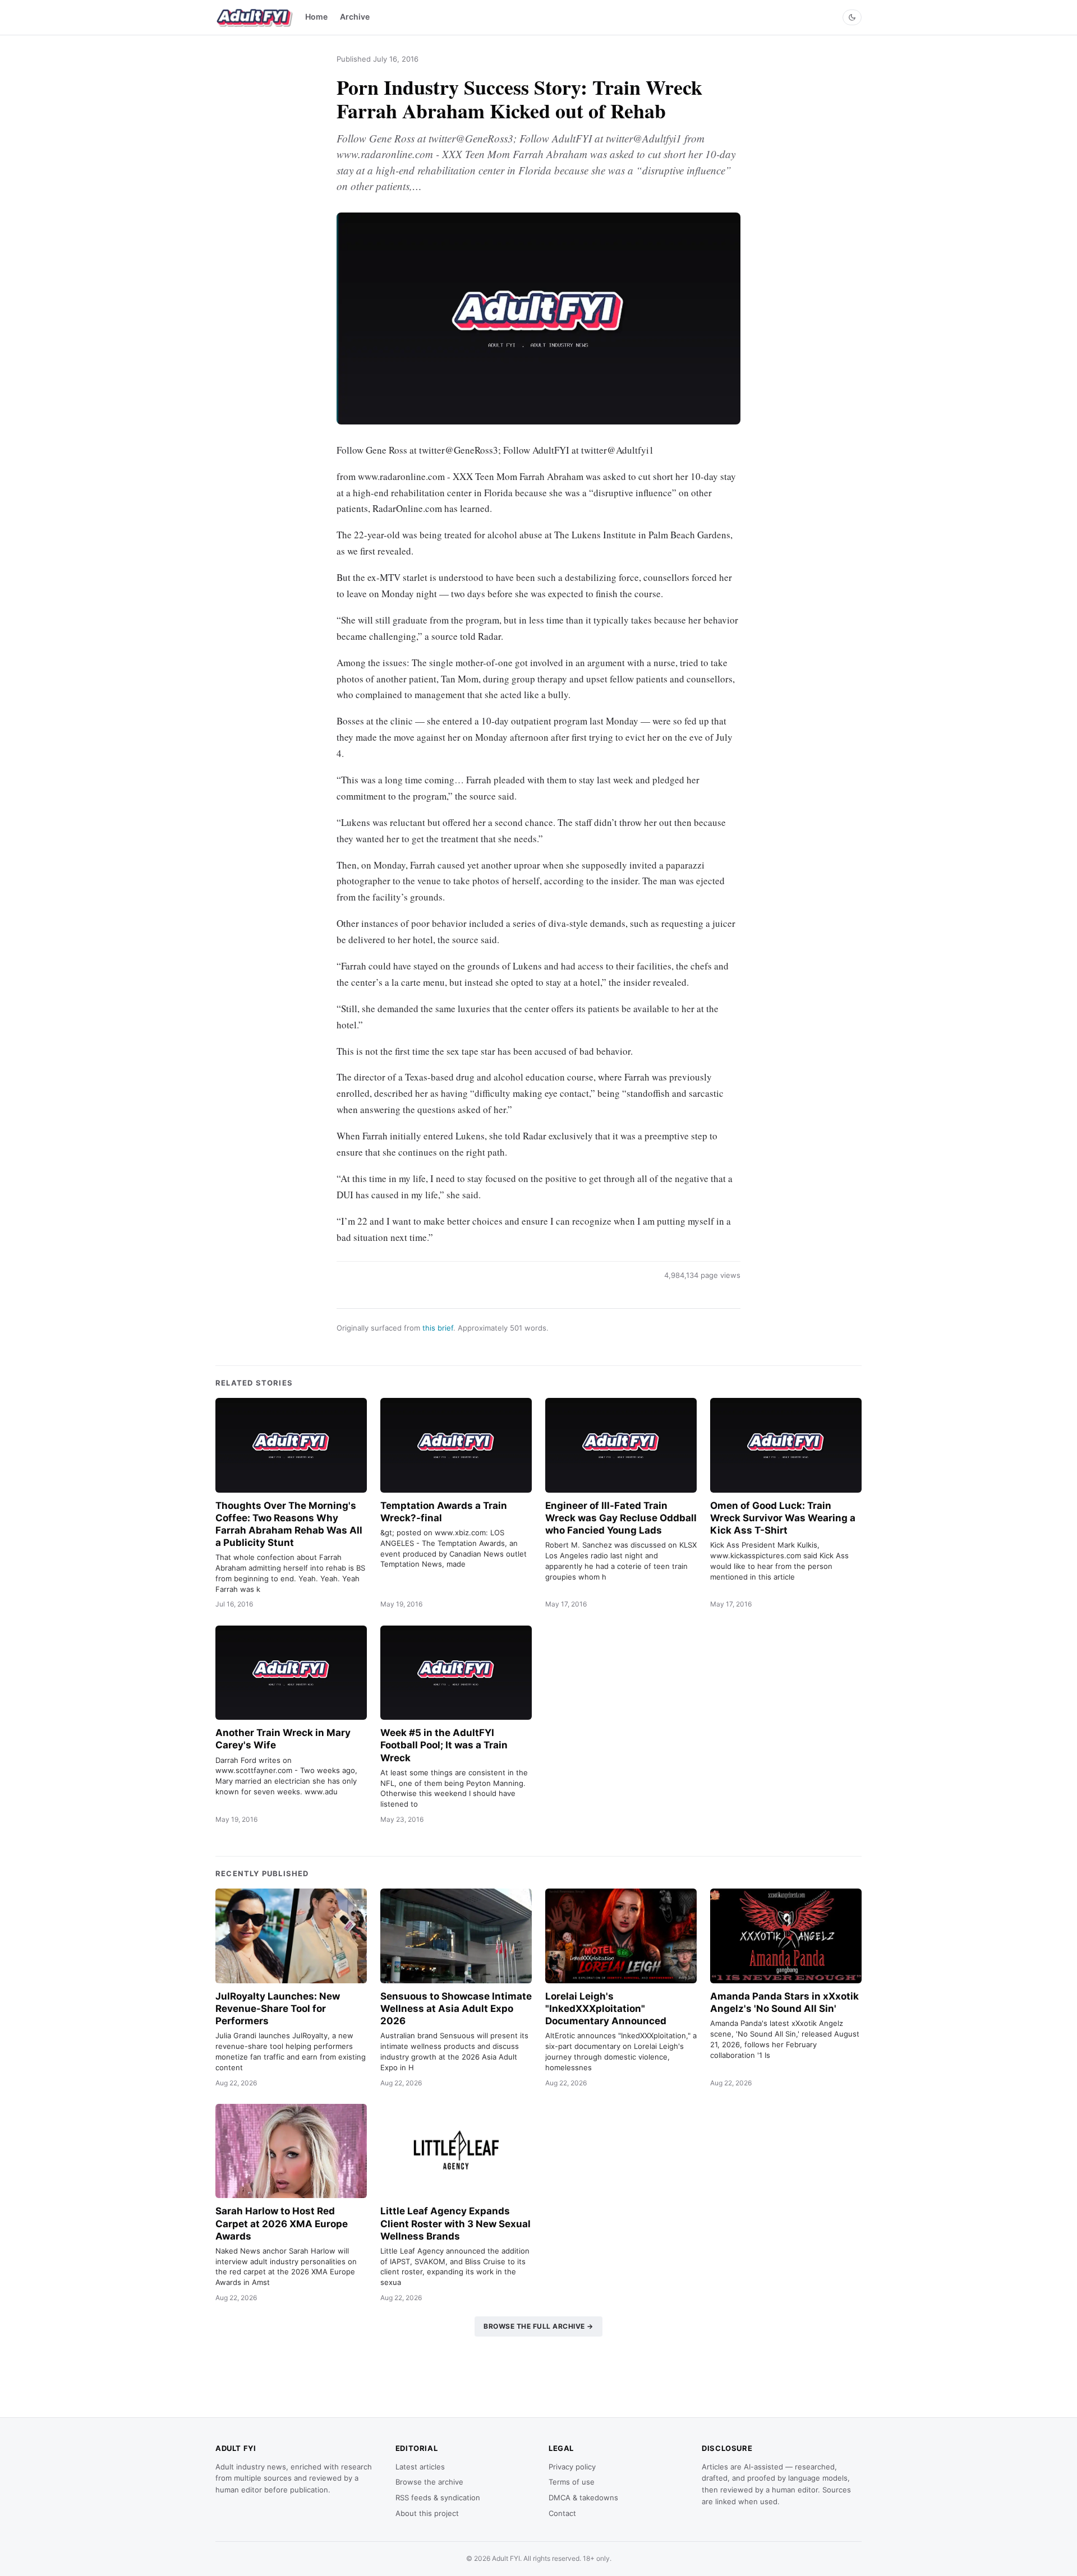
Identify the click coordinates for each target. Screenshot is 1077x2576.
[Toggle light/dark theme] (852, 17)
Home (316, 17)
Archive (355, 17)
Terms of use (572, 2482)
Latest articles (420, 2467)
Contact (562, 2513)
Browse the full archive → (538, 2326)
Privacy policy (572, 2467)
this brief (438, 1328)
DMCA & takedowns (583, 2497)
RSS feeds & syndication (438, 2497)
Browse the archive (429, 2482)
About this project (427, 2513)
